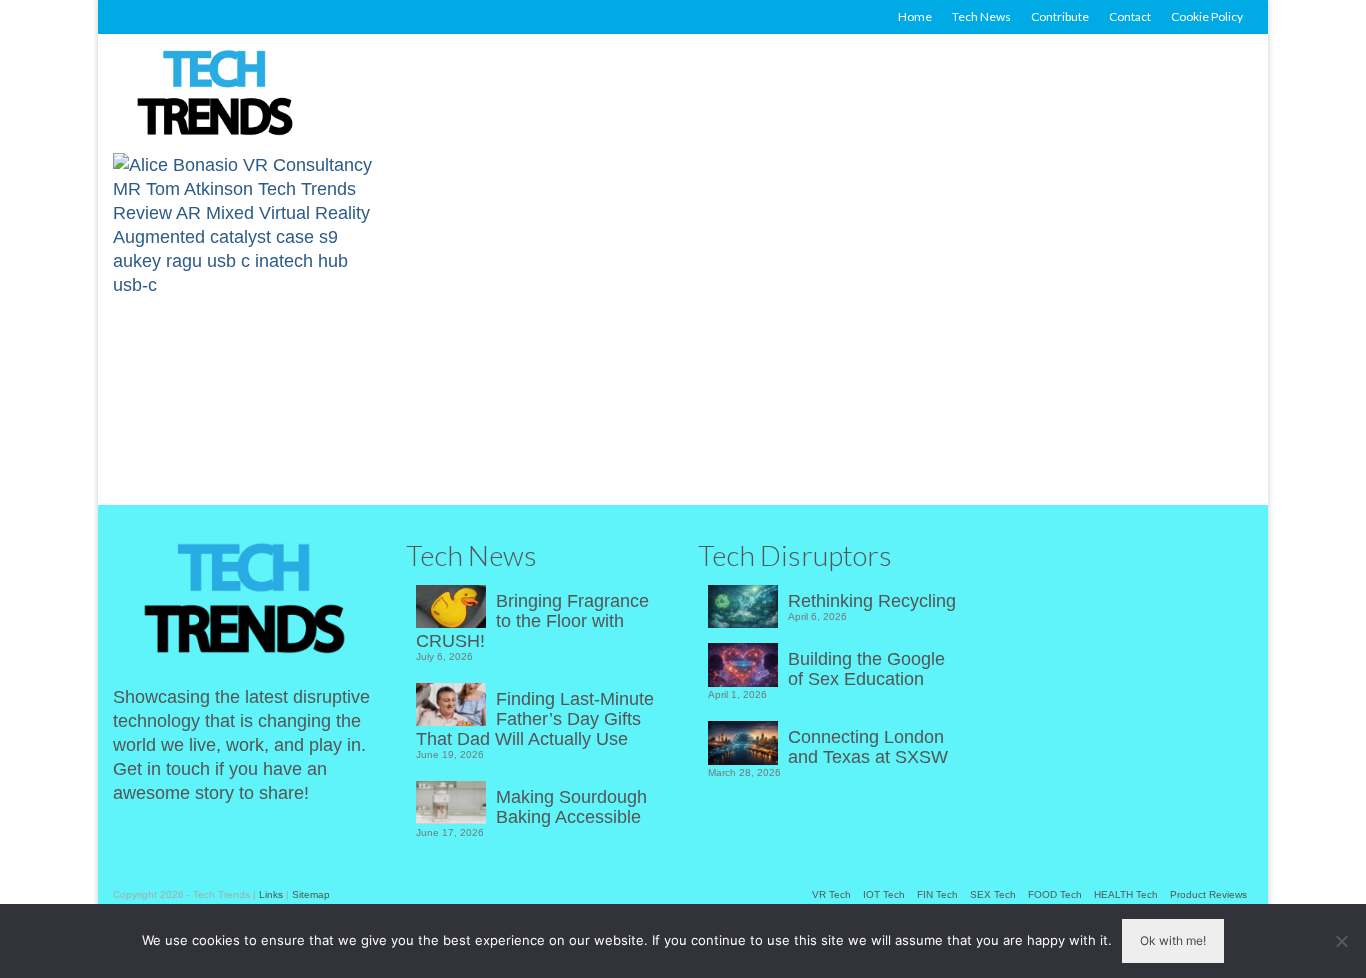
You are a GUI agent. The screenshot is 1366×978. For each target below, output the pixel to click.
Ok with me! (1173, 940)
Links (271, 894)
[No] (1341, 941)
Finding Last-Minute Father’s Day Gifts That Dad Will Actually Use (535, 719)
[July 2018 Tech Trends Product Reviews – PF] (248, 303)
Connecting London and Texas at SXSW (868, 747)
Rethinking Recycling (872, 601)
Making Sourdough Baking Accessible (571, 807)
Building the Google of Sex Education (866, 669)
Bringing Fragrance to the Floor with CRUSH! (532, 621)
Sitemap (311, 894)
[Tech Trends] (215, 95)
